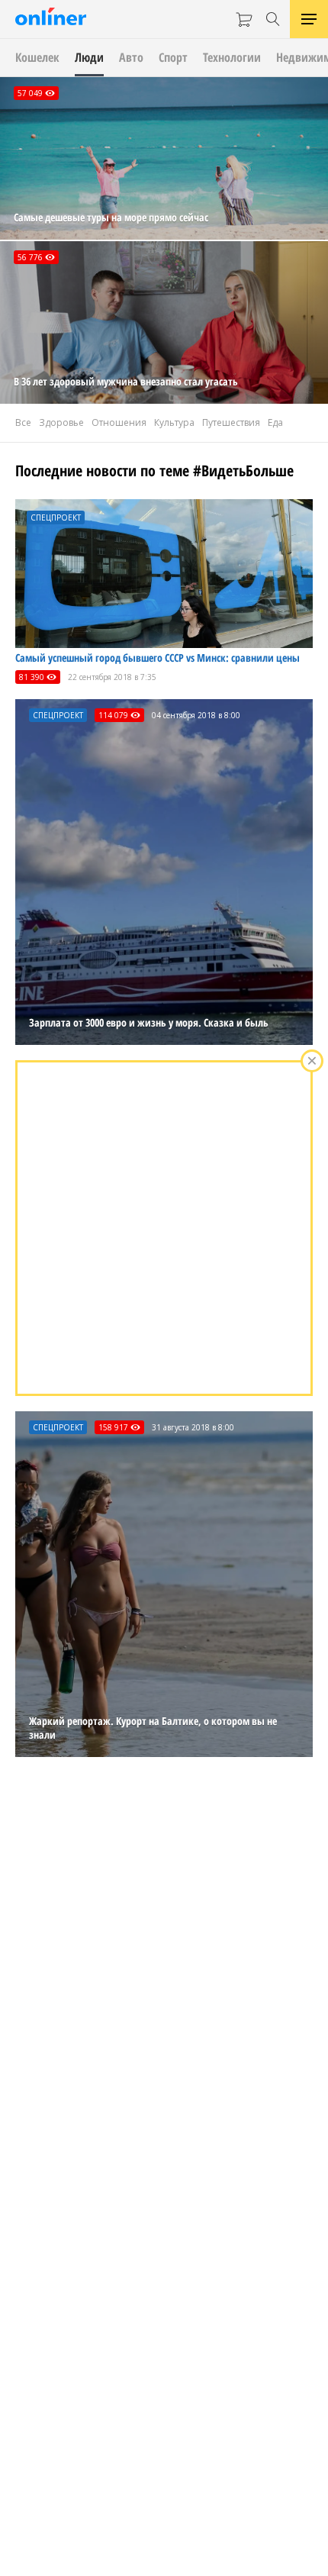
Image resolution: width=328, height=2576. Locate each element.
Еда (275, 422)
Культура (174, 422)
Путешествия (231, 422)
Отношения (119, 422)
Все (23, 422)
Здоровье (61, 422)
